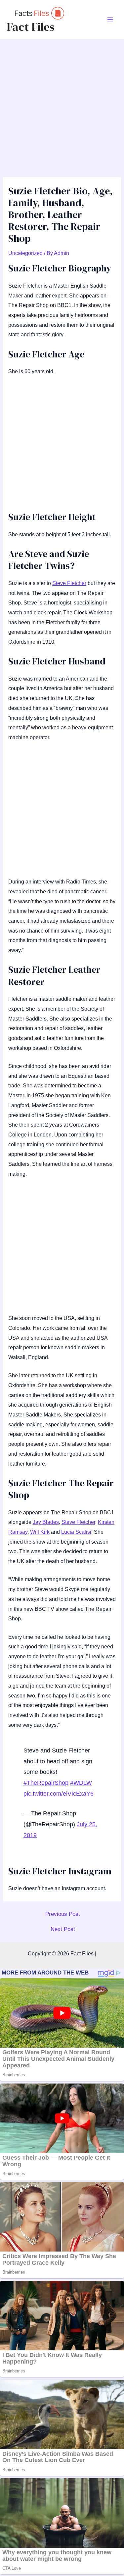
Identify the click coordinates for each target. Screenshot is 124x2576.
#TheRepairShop (46, 1783)
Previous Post (63, 1914)
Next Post (63, 1929)
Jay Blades (46, 1522)
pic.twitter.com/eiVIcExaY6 (59, 1794)
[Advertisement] (62, 104)
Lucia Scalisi (76, 1532)
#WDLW (81, 1783)
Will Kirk (40, 1532)
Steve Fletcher (69, 583)
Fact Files (31, 27)
